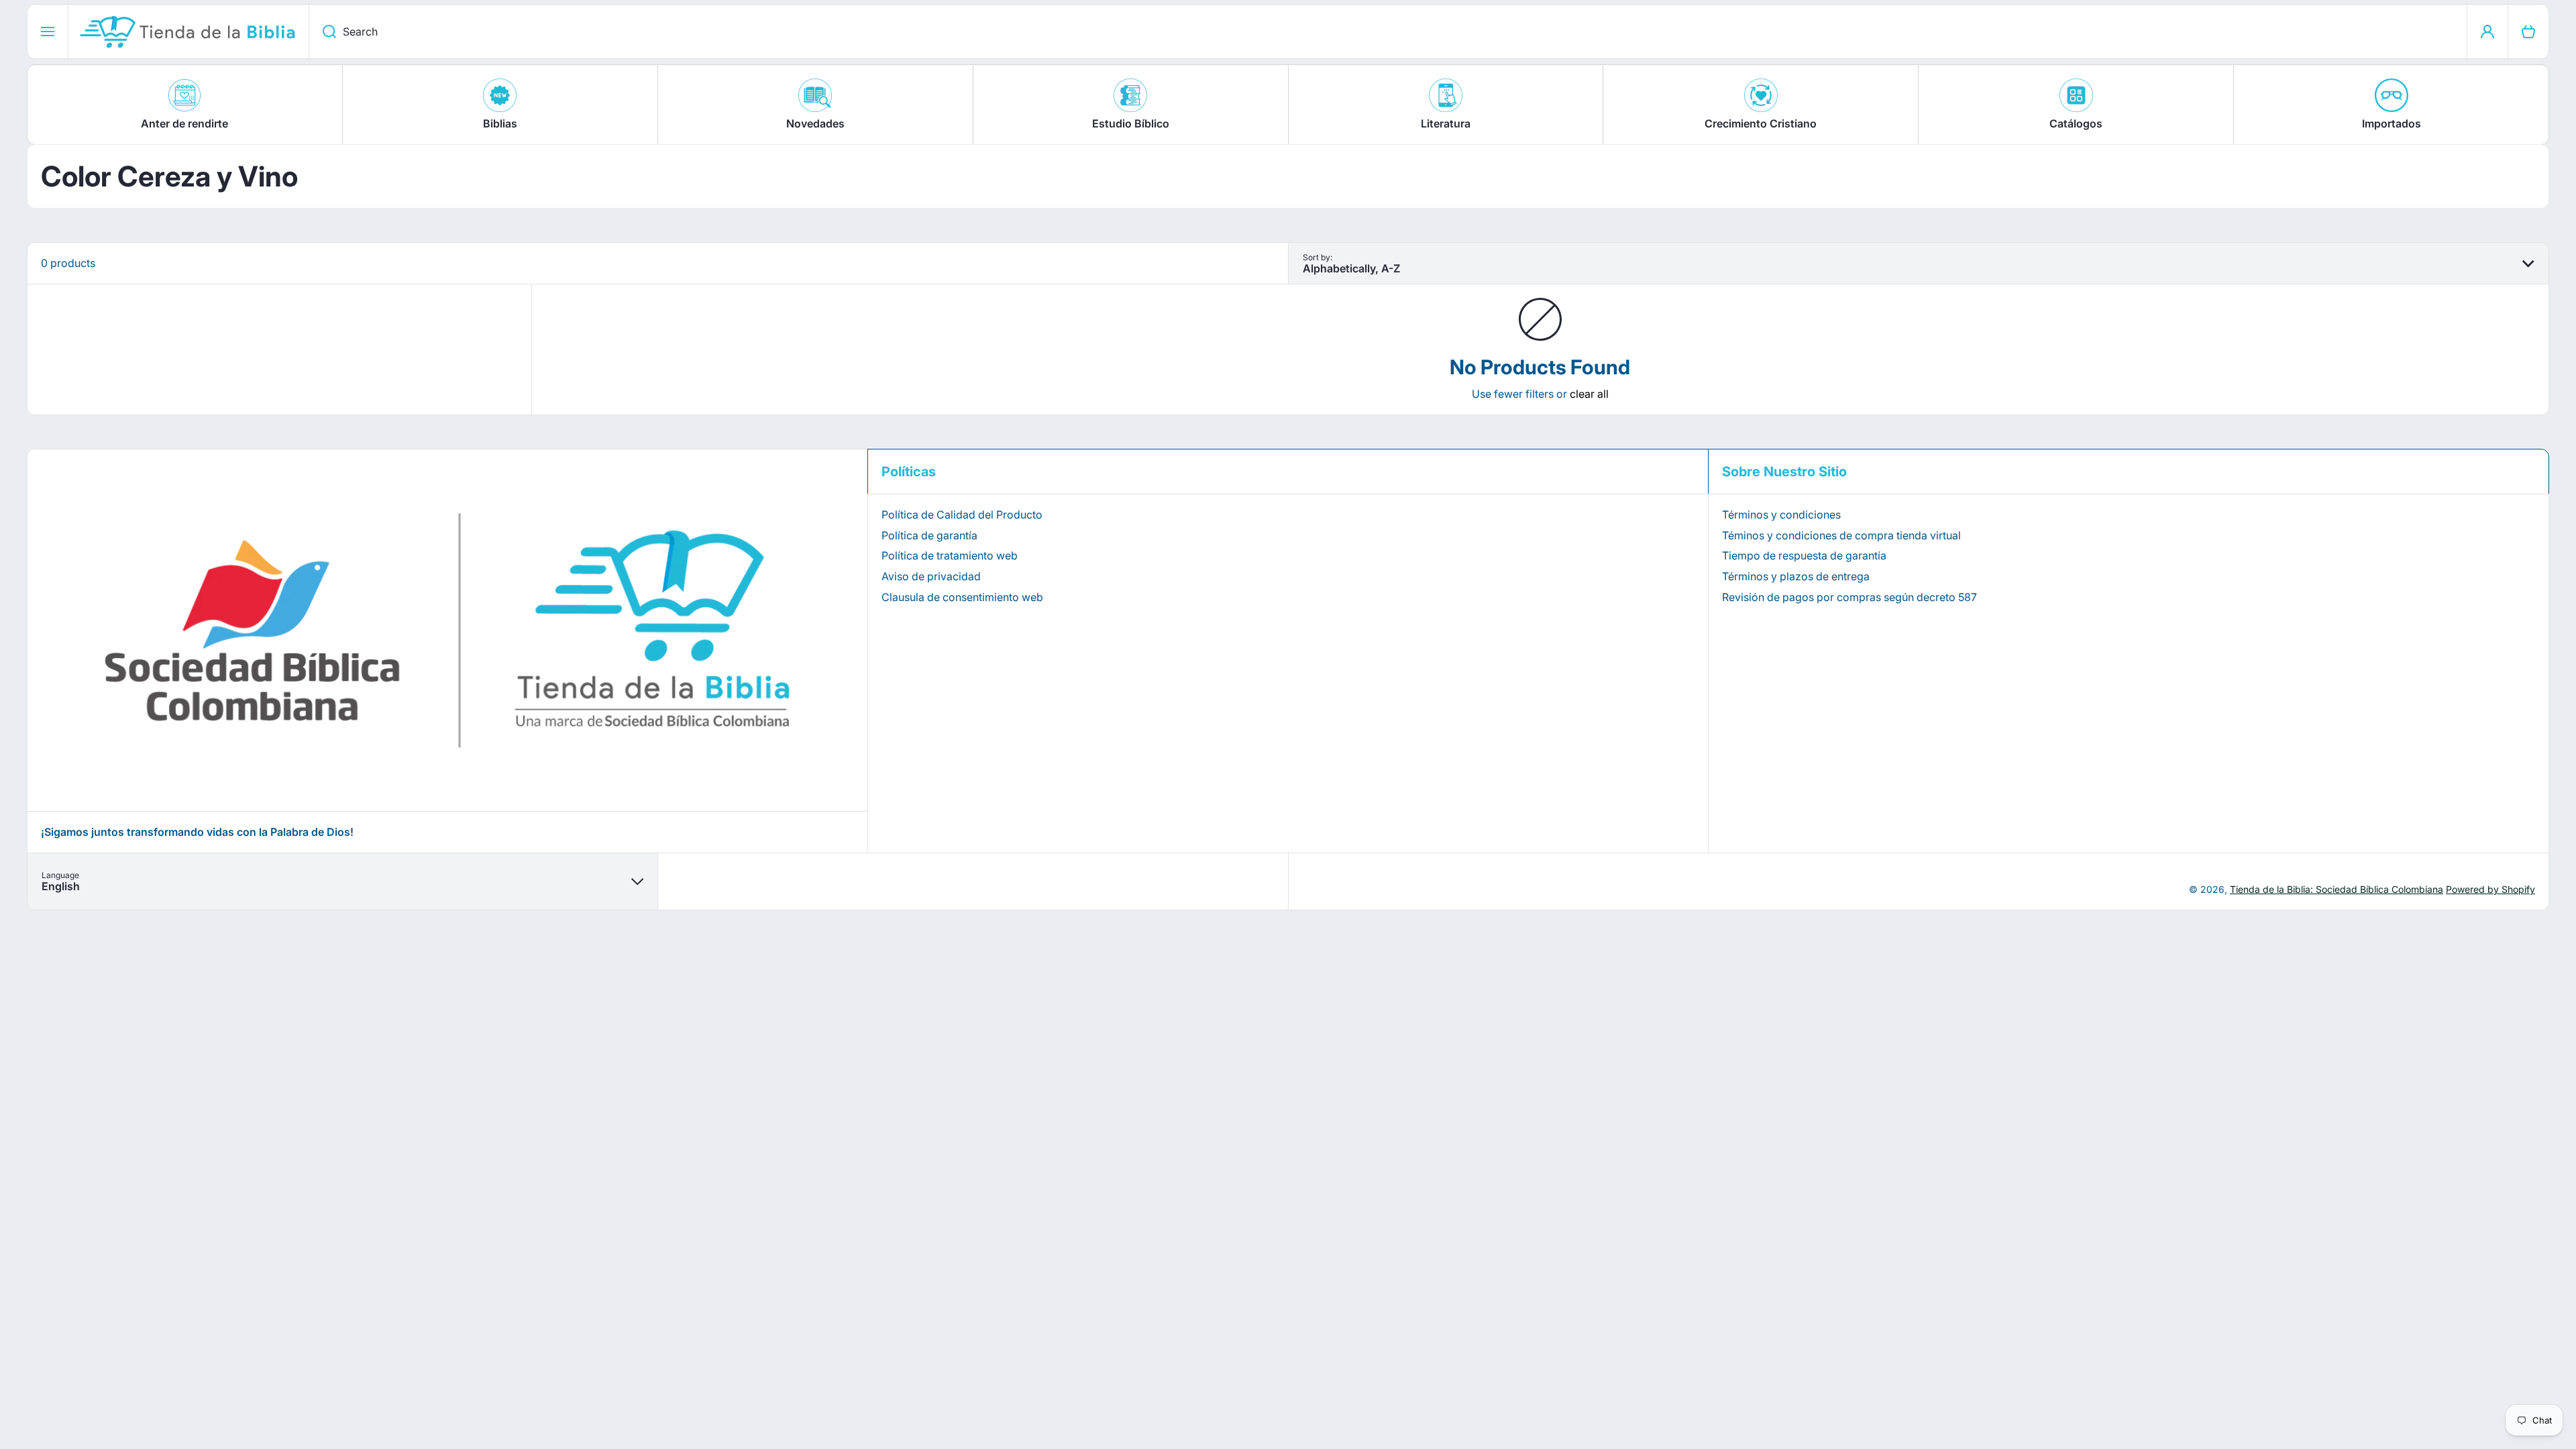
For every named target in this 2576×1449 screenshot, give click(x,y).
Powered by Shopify (2490, 889)
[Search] (322, 32)
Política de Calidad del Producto (962, 515)
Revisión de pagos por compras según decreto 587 (1849, 597)
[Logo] (189, 32)
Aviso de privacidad (931, 576)
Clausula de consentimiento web (962, 597)
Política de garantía (929, 535)
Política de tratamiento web (950, 555)
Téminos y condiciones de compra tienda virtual (1841, 535)
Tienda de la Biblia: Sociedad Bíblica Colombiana (2337, 889)
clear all (1589, 394)
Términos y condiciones (1781, 515)
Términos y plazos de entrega (1796, 576)
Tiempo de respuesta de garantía (1804, 555)
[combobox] (1388, 32)
